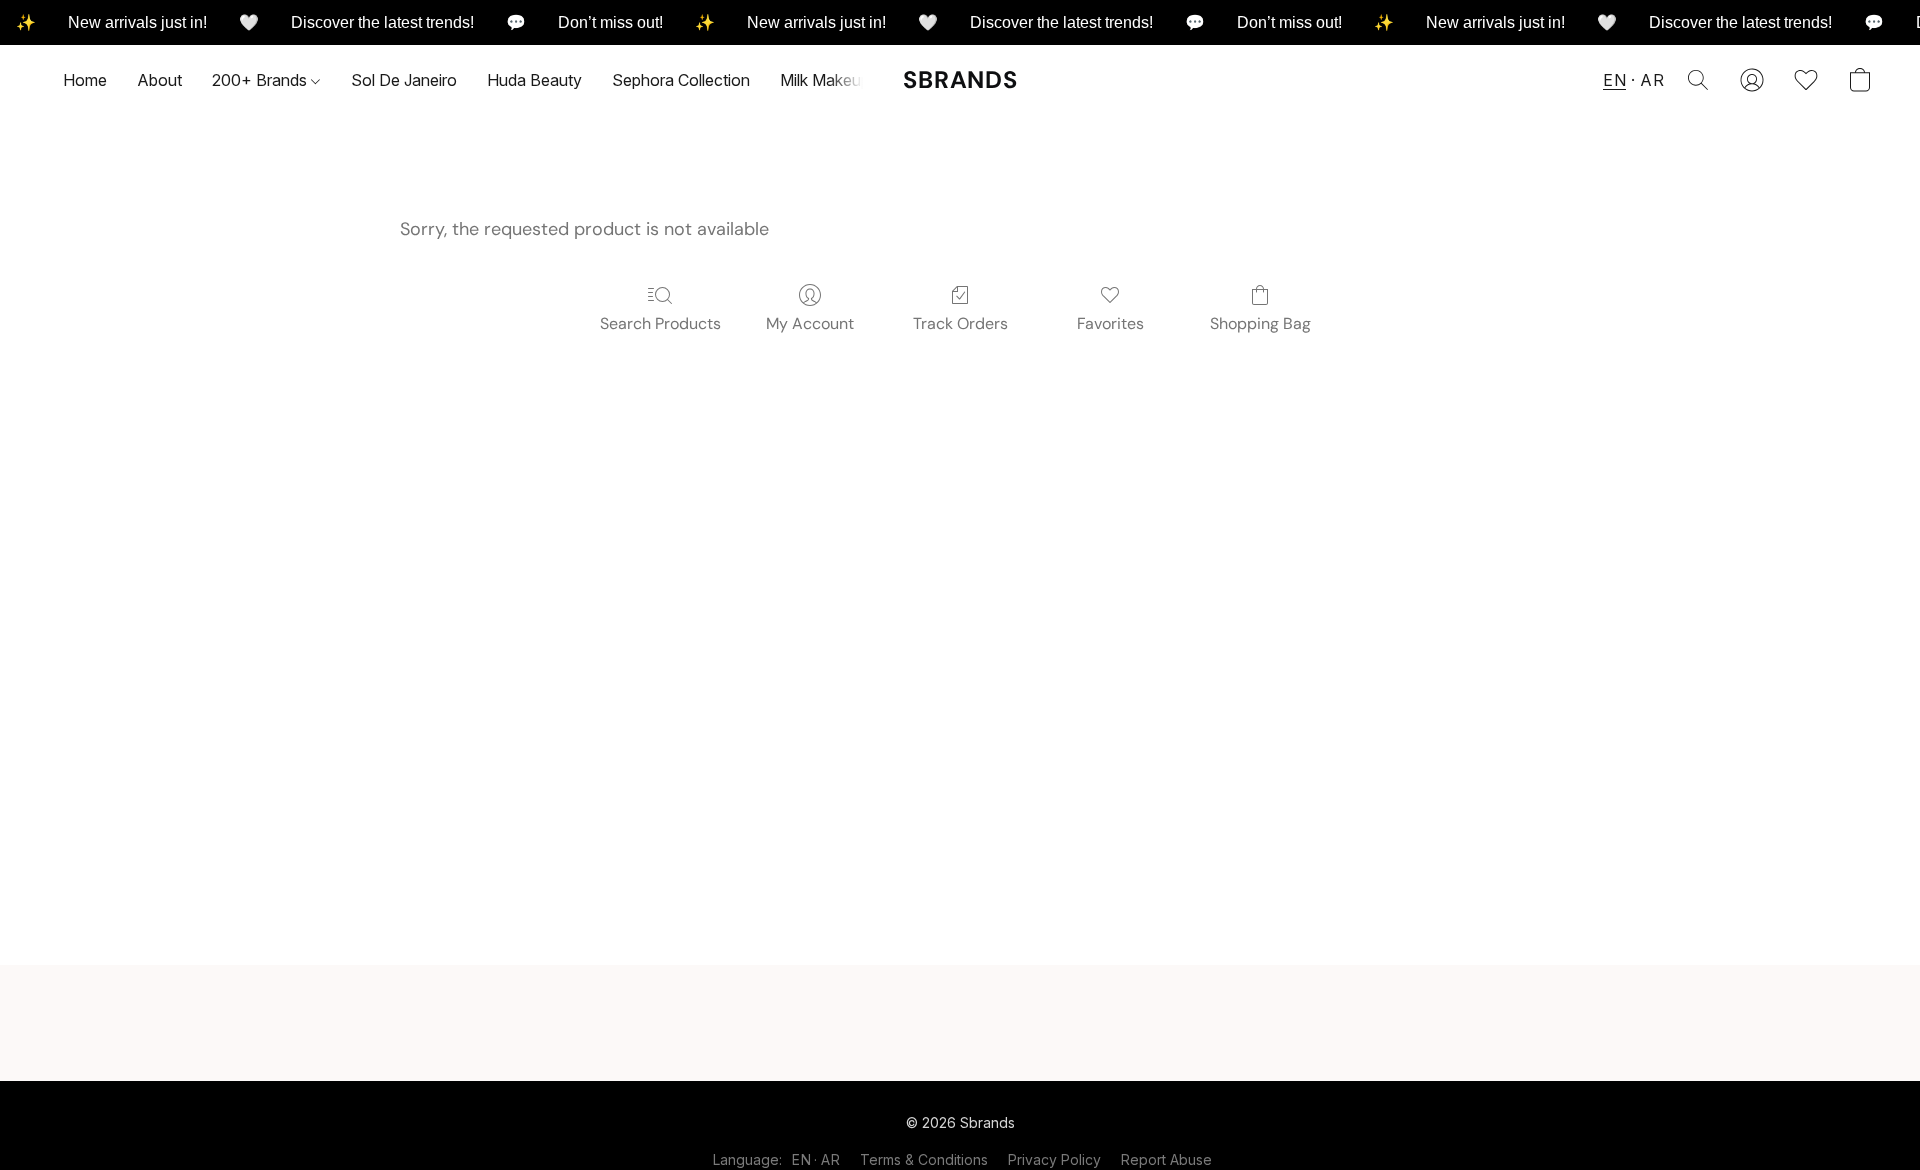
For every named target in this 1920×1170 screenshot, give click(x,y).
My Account (810, 323)
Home (85, 80)
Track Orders (960, 323)
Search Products (660, 323)
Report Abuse (1166, 1159)
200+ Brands (261, 80)
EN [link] (801, 1159)
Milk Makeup (825, 80)
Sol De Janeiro (404, 80)
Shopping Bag (1260, 323)
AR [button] (1652, 80)
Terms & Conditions (924, 1159)
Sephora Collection (681, 80)
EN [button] (1614, 80)
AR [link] (830, 1159)
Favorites (1110, 323)
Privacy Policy (1054, 1159)
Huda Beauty (534, 80)
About (159, 80)
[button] (960, 80)
